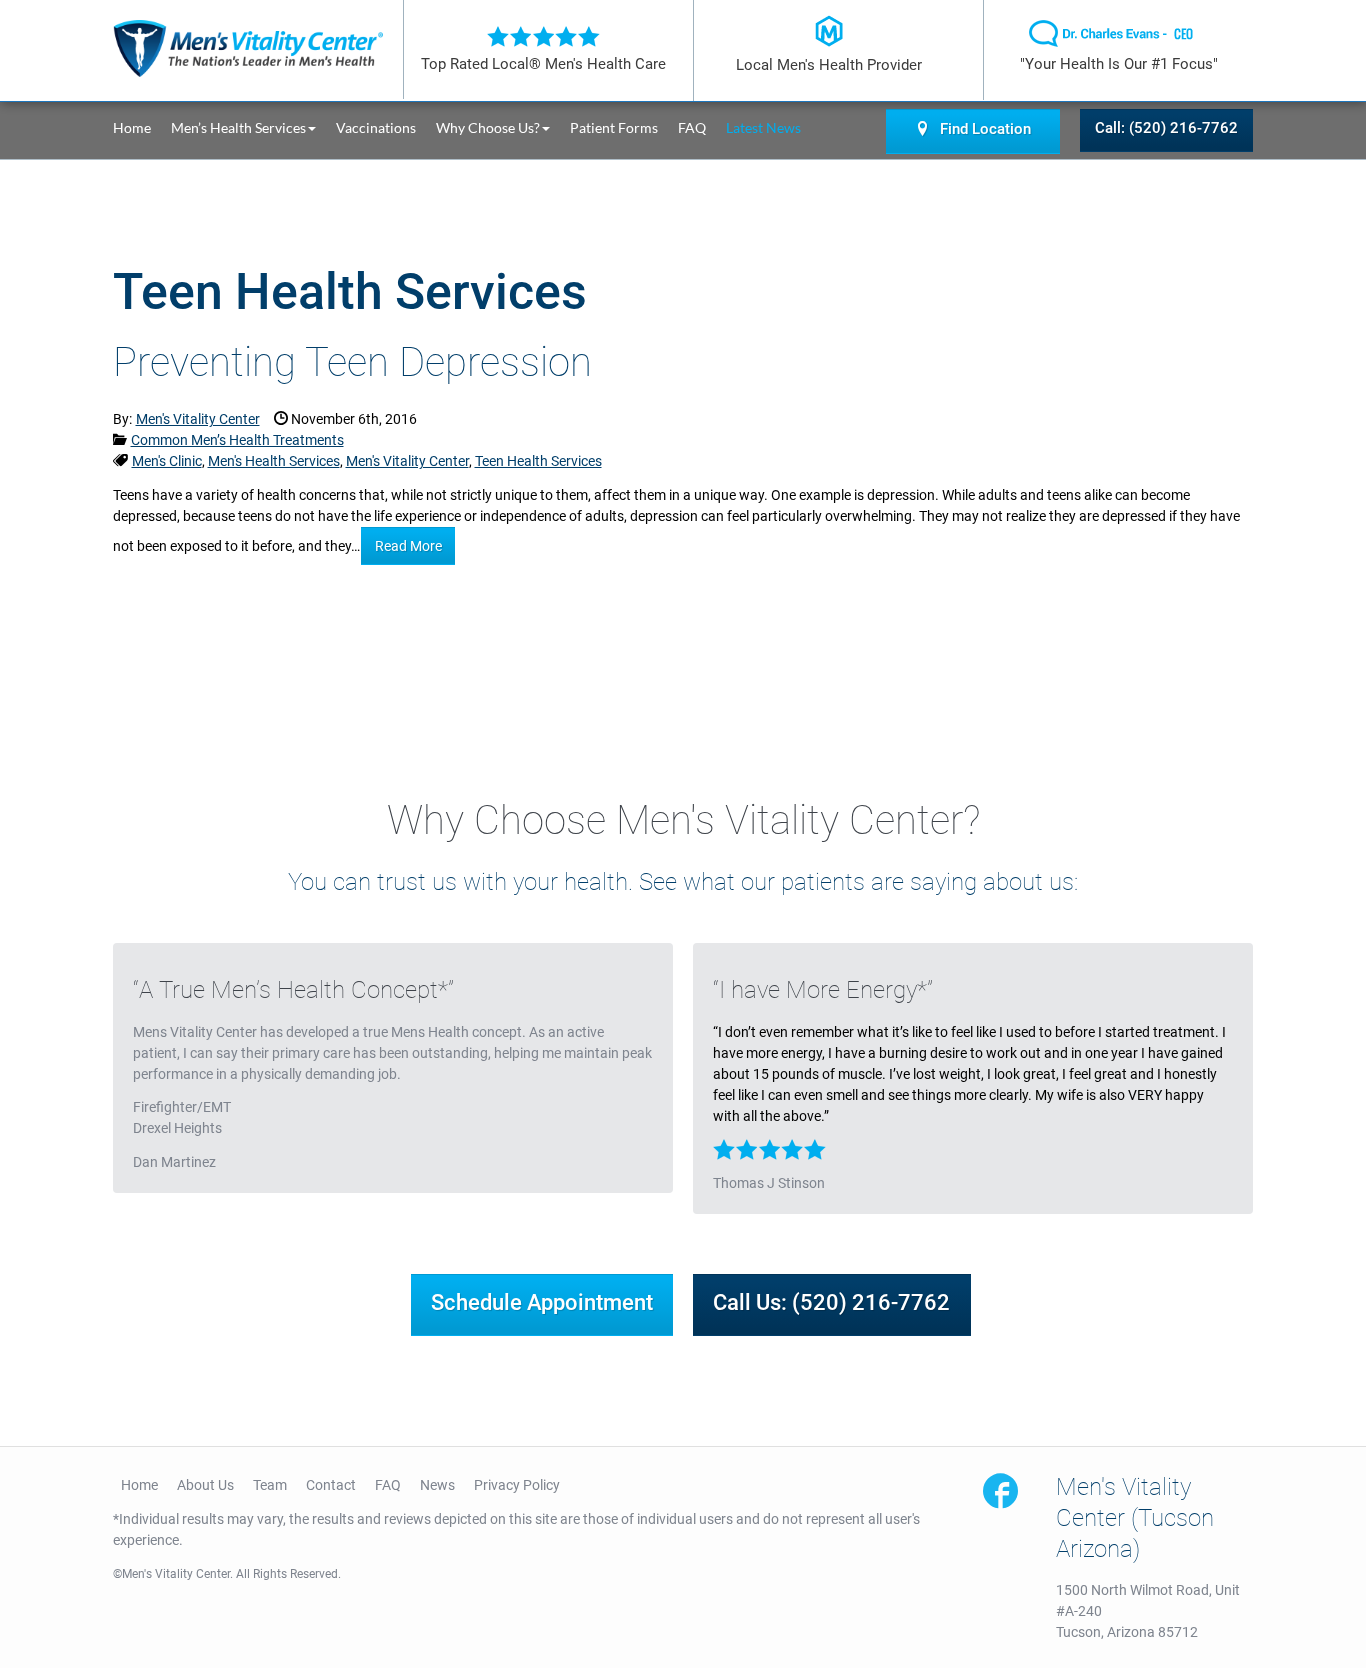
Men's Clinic (167, 461)
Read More (408, 546)
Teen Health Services (538, 461)
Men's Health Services (274, 461)
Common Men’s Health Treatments (237, 440)
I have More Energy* (823, 990)
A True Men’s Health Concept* (293, 990)
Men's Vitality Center (407, 461)
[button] (253, 127)
